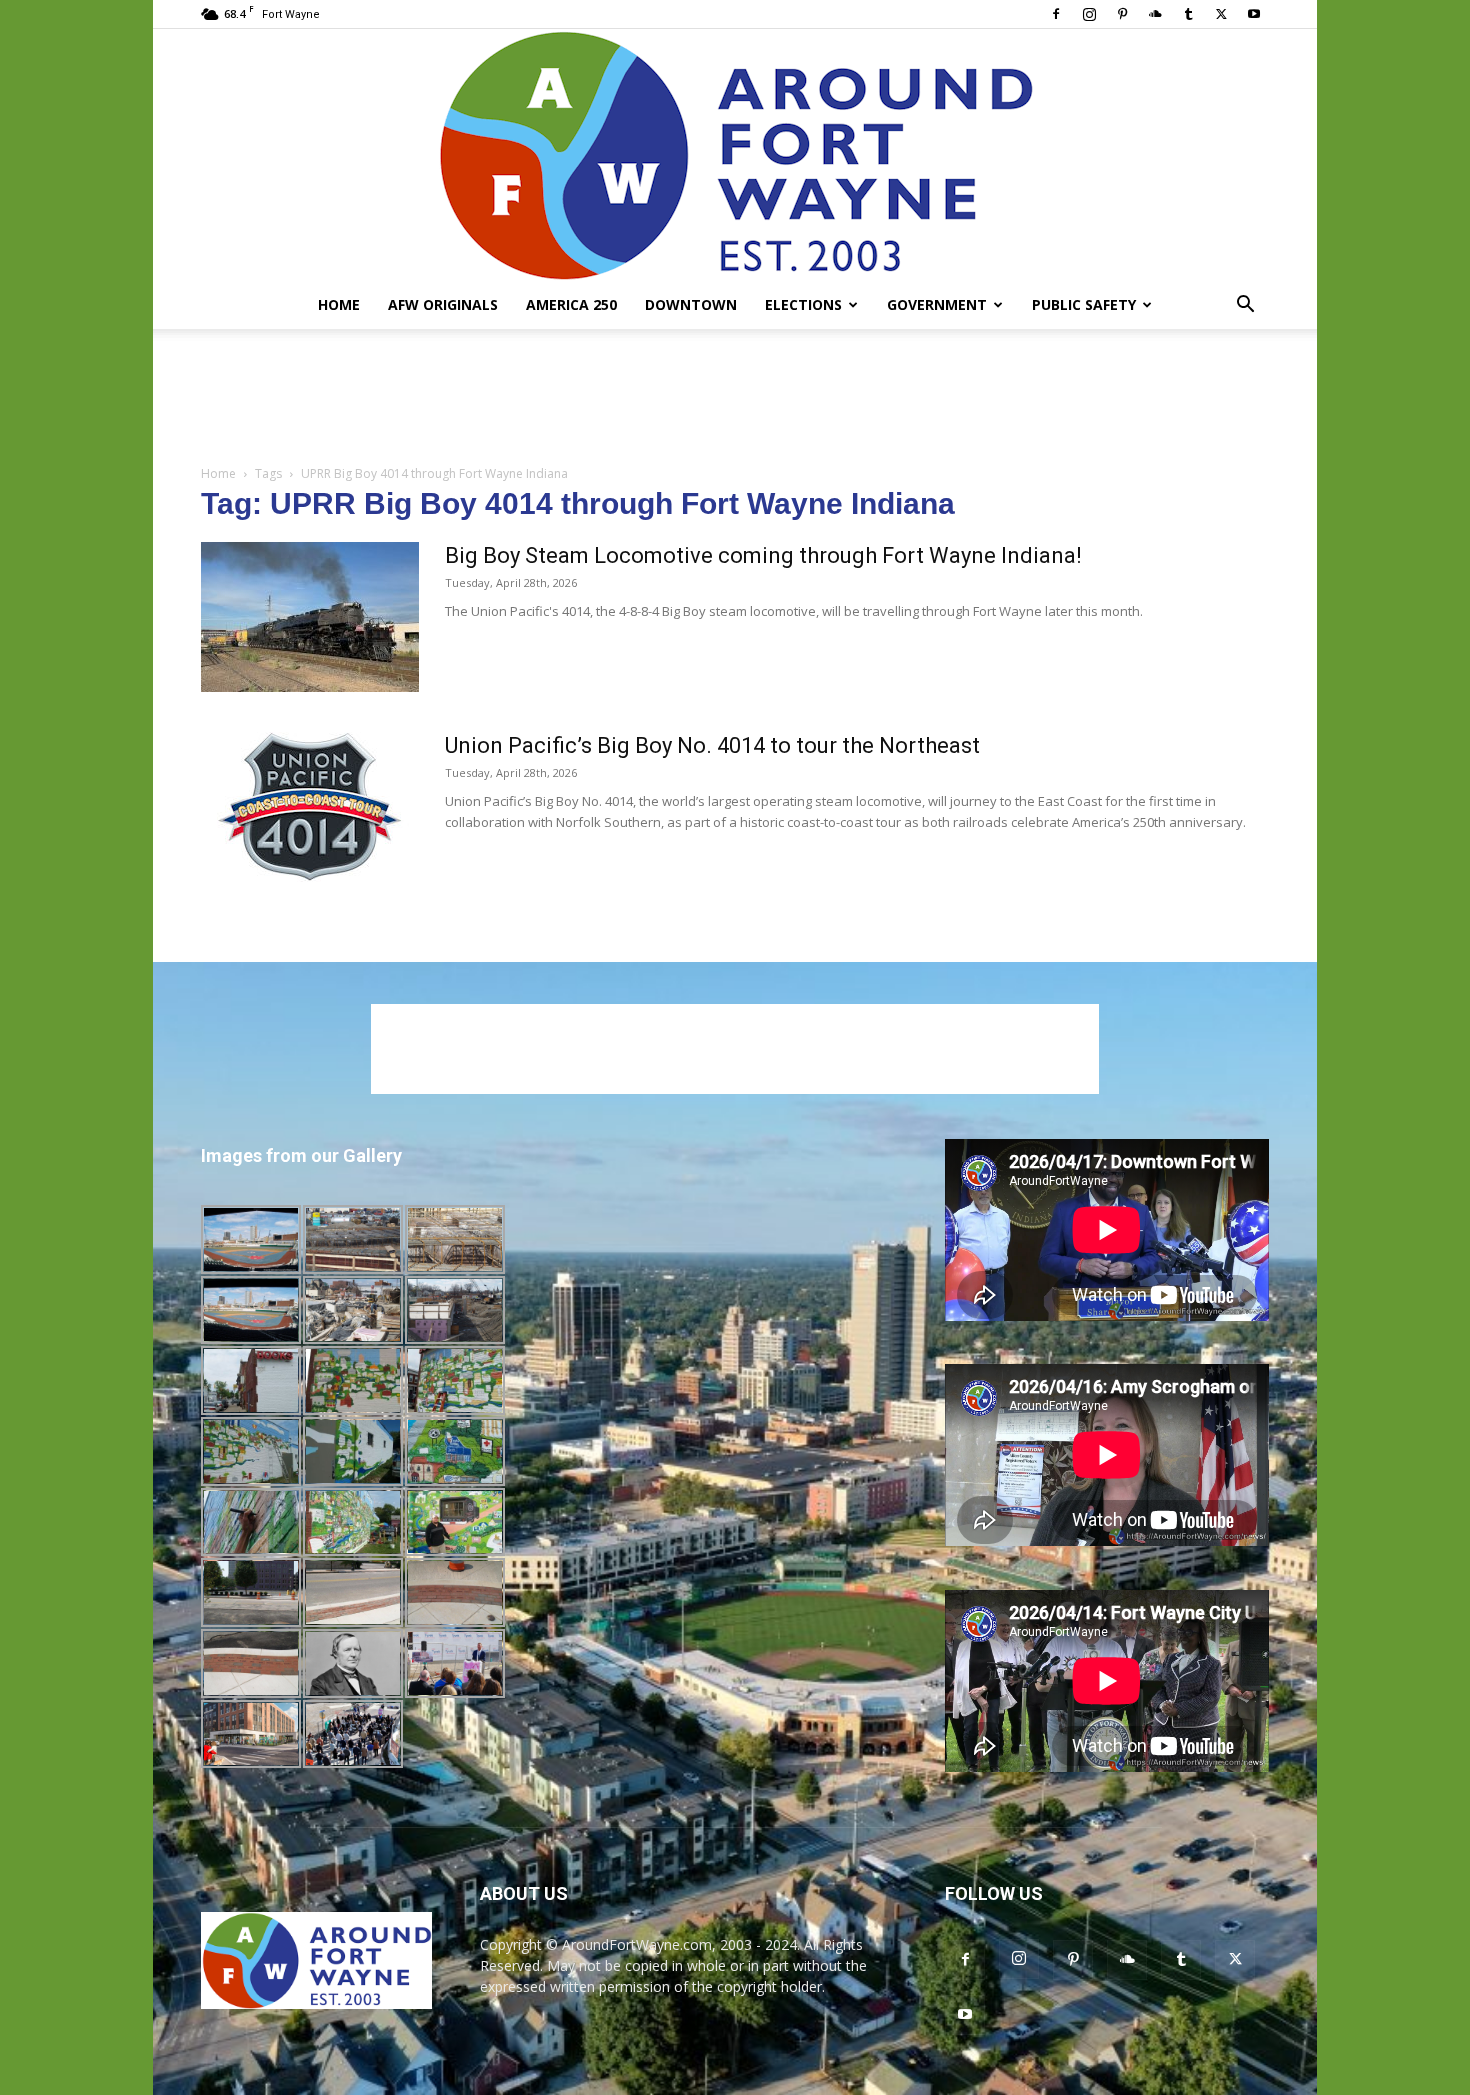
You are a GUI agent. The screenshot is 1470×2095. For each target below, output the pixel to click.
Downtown (691, 304)
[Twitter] (1221, 14)
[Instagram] (1089, 14)
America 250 (571, 304)
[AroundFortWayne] (735, 155)
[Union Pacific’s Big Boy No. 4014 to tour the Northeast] (310, 807)
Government (937, 304)
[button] (1245, 306)
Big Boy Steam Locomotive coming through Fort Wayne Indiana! (763, 555)
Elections (803, 304)
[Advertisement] (735, 398)
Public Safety (1084, 304)
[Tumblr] (1188, 14)
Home (339, 304)
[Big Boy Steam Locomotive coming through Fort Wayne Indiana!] (310, 617)
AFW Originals (443, 304)
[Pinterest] (1122, 14)
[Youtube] (1254, 14)
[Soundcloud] (1155, 14)
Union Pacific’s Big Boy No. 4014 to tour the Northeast (712, 745)
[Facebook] (1056, 14)
